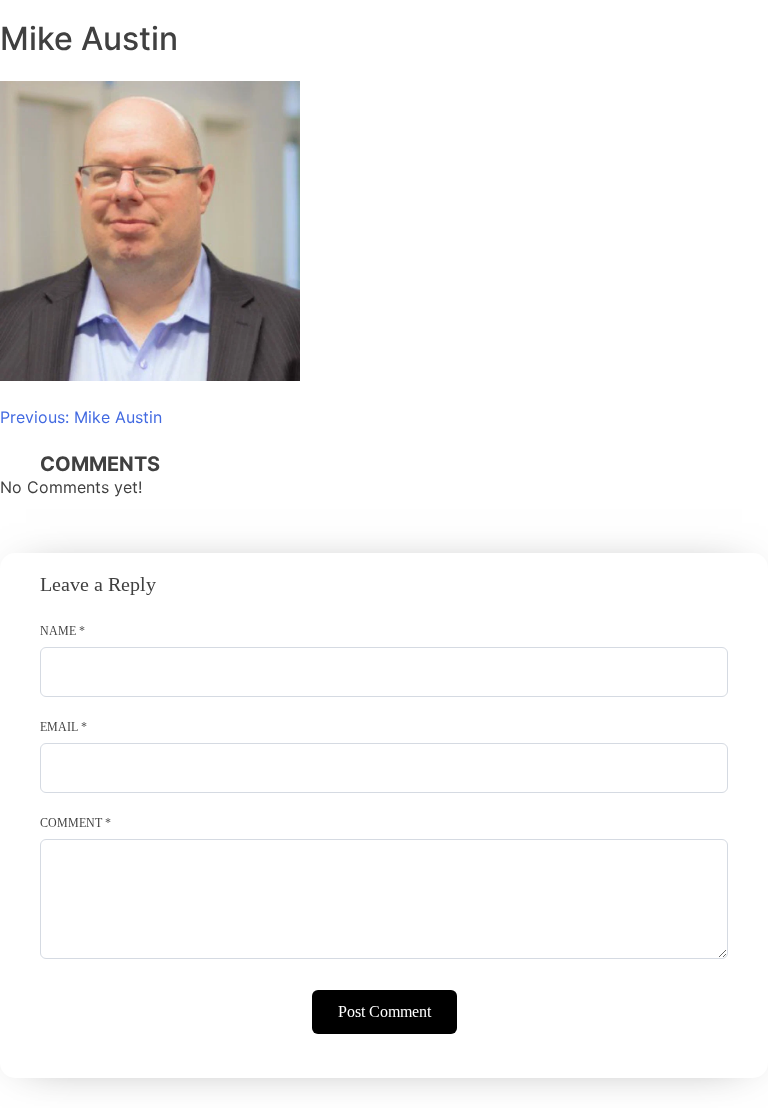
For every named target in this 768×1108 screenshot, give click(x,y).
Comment (75, 823)
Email (63, 727)
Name (62, 631)
